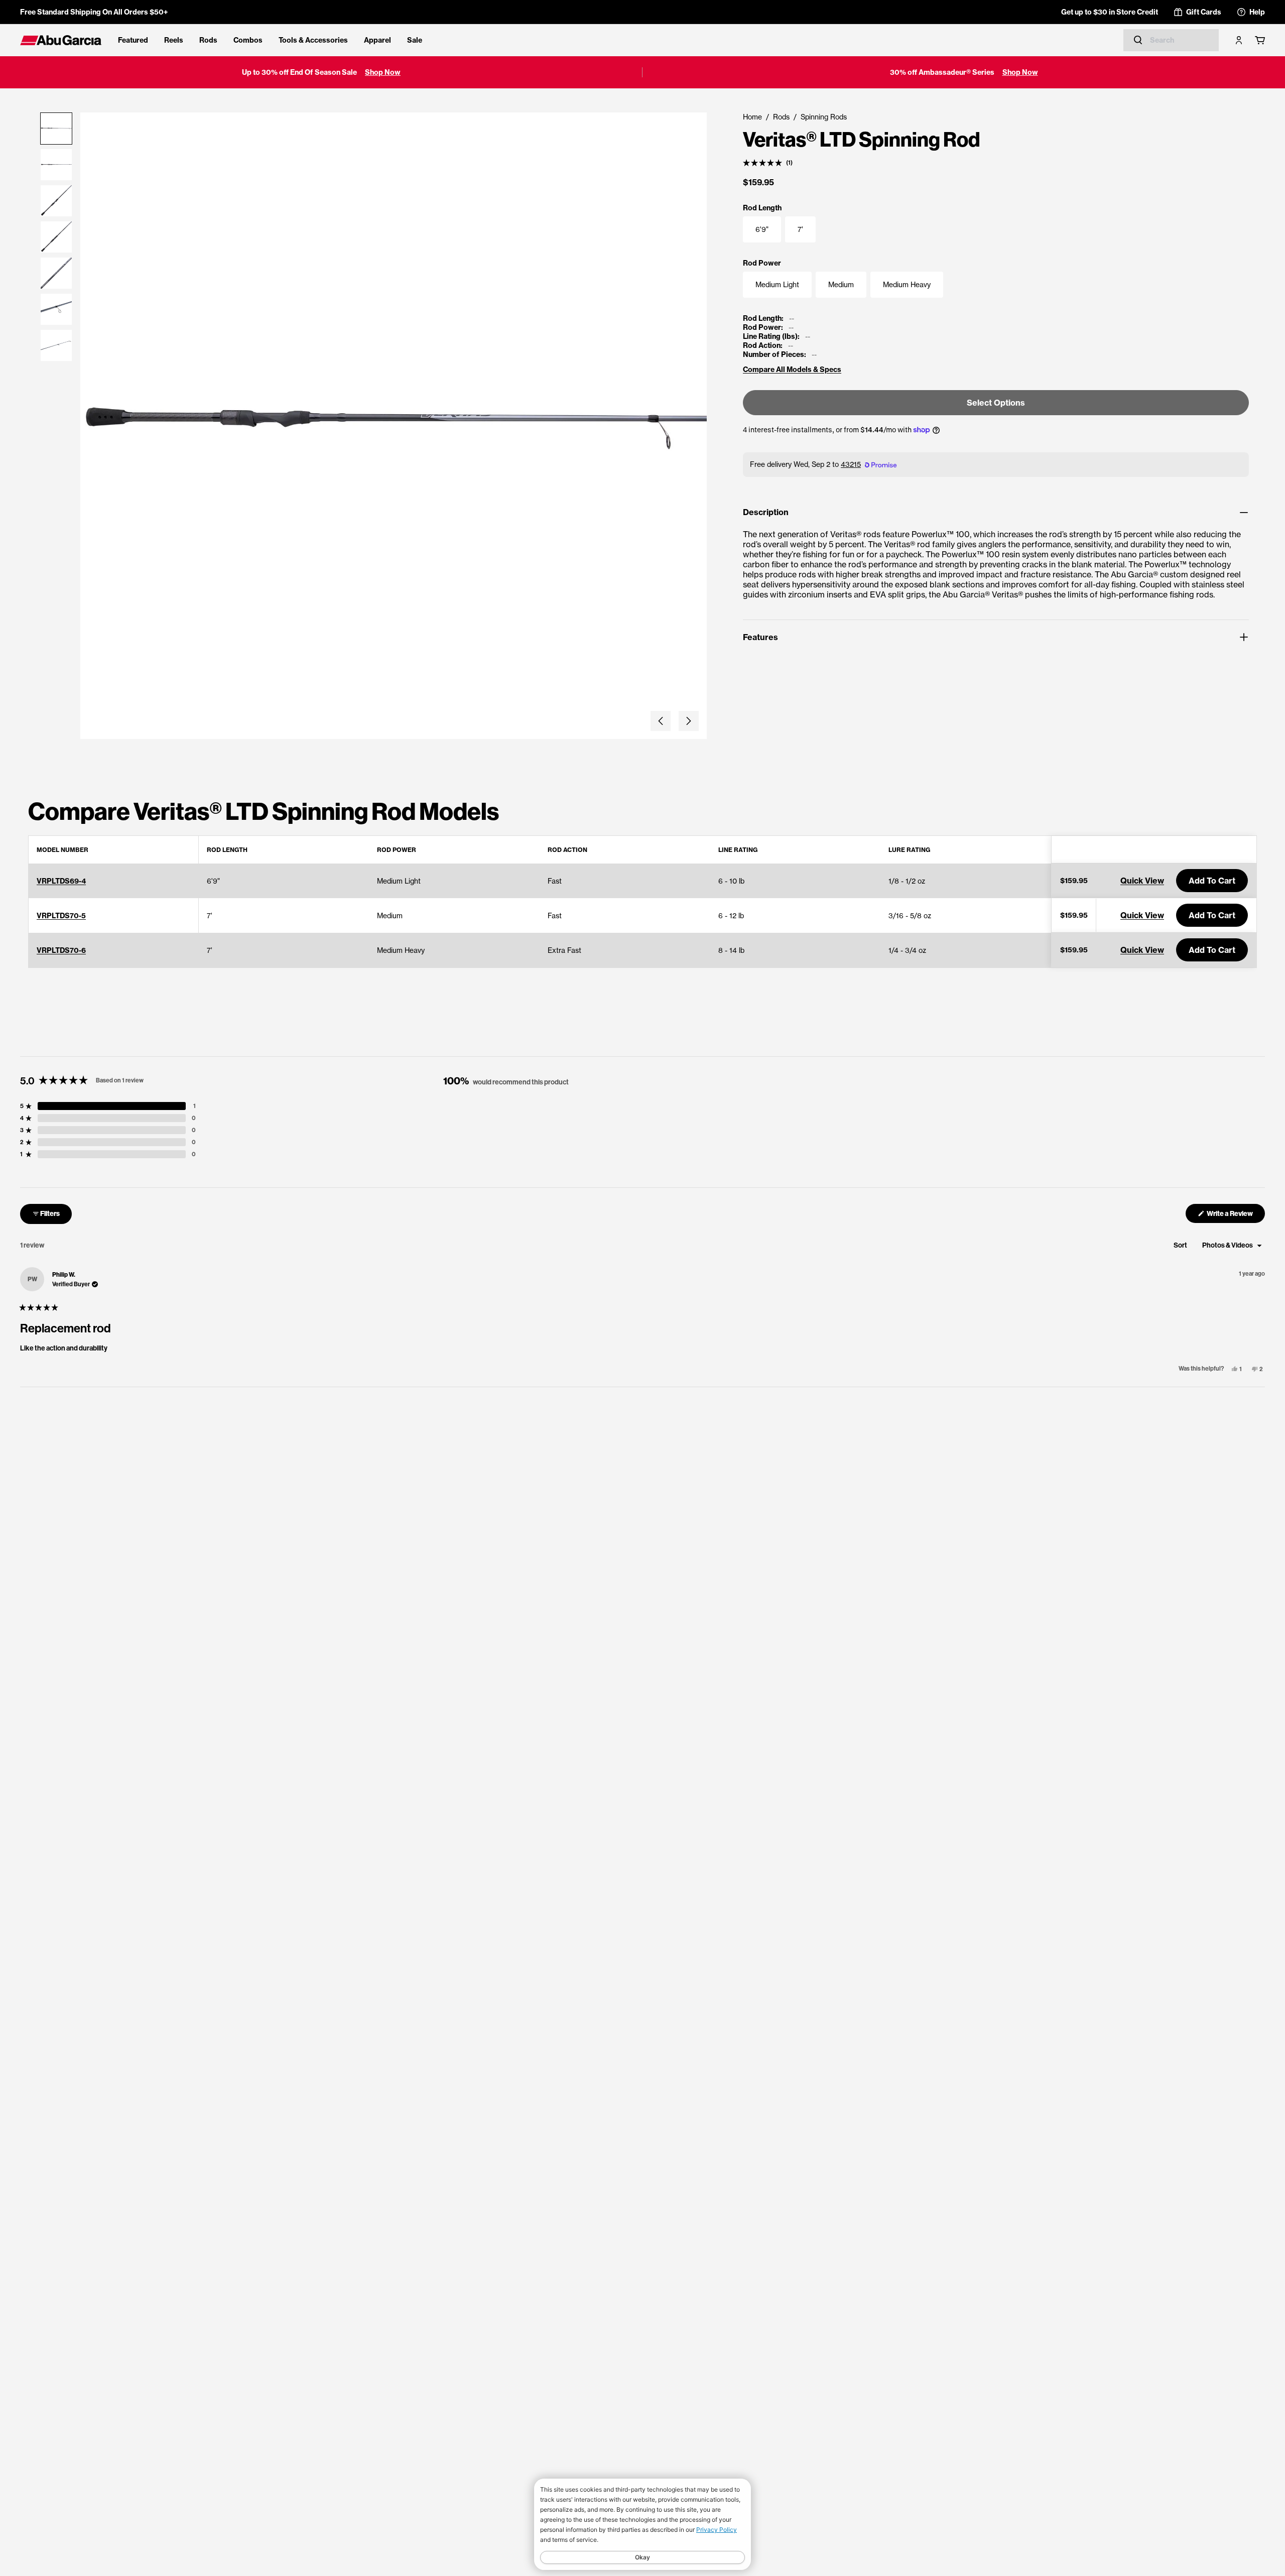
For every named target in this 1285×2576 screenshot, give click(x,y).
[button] (661, 721)
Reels (174, 40)
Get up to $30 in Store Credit (1110, 12)
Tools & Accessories (313, 40)
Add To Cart (1212, 881)
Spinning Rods (824, 117)
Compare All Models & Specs (792, 370)
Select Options (996, 403)
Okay (642, 2557)
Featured (133, 40)
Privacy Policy (717, 2530)
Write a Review (1235, 1216)
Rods (208, 40)
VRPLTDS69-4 (61, 881)
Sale (415, 40)
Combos (248, 40)
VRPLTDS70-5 (61, 916)
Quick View (1142, 881)
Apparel (377, 40)
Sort (1181, 1245)
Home (752, 117)
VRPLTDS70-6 (61, 950)
